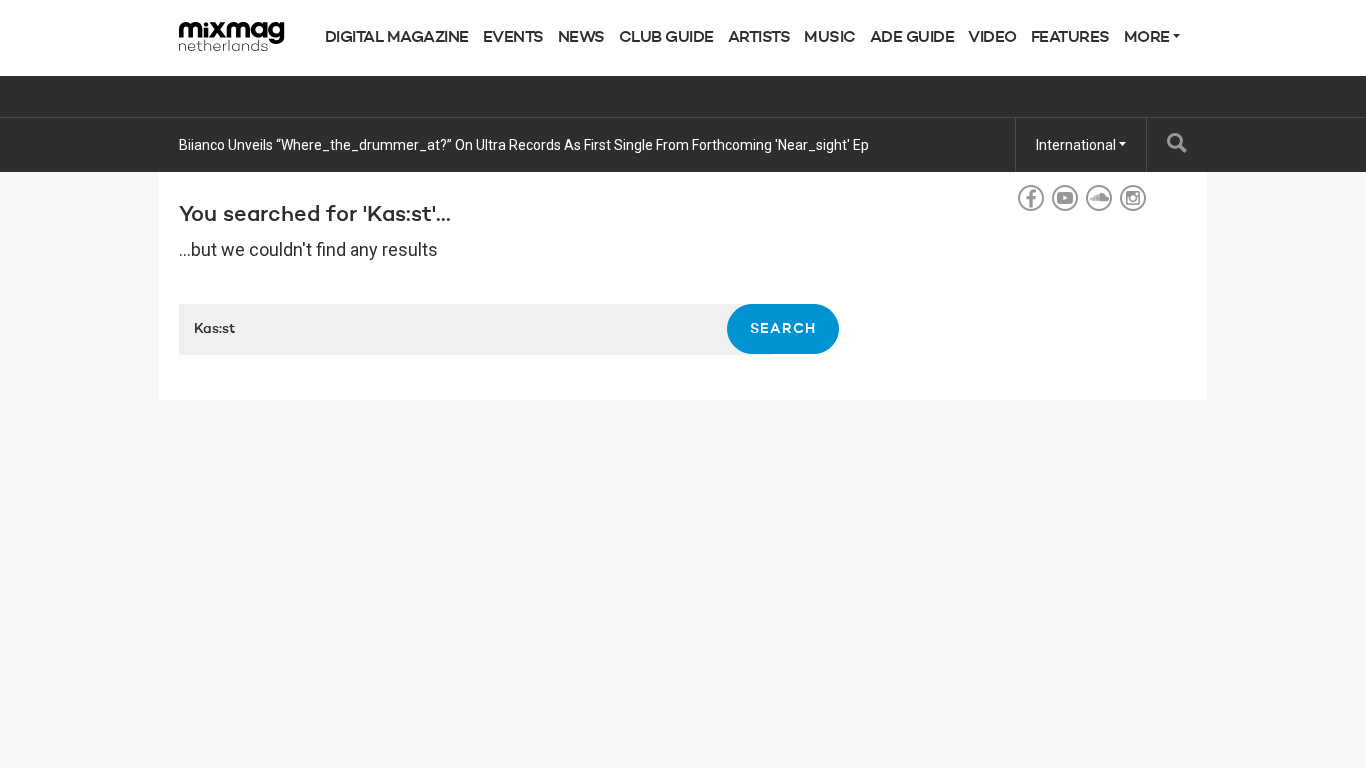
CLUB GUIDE (666, 38)
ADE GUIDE (912, 38)
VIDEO (992, 38)
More (1149, 38)
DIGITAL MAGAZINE (397, 38)
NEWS (581, 38)
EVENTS (513, 38)
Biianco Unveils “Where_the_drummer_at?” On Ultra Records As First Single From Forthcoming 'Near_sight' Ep (524, 145)
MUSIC (830, 38)
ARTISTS (759, 38)
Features (1070, 38)
